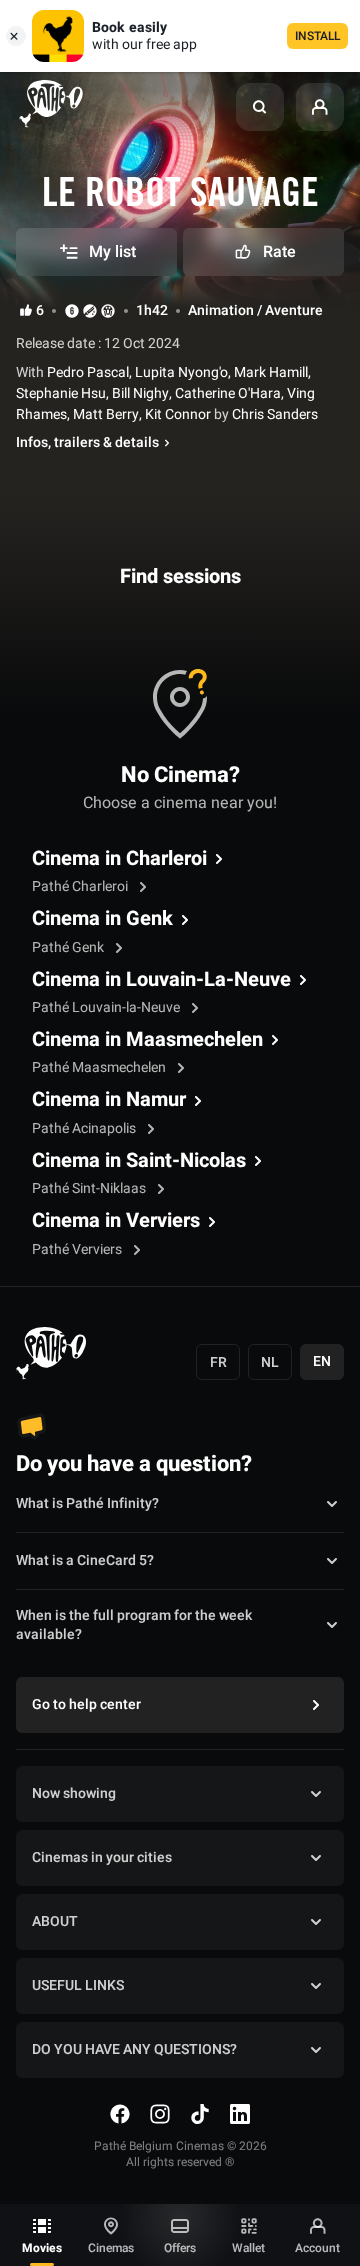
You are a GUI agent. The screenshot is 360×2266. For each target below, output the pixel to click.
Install (317, 36)
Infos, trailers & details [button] (87, 443)
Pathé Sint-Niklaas (90, 1188)
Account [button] (317, 2248)
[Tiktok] (200, 2114)
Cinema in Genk (102, 919)
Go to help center (86, 1704)
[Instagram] (160, 2114)
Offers (180, 2248)
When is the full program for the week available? (134, 1626)
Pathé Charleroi (81, 886)
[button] (260, 107)
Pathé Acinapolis (85, 1128)
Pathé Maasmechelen (100, 1067)
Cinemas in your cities (102, 1857)
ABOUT (55, 1921)
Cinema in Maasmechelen (147, 1040)
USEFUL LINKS (78, 1985)
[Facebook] (120, 2114)
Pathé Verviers (78, 1249)
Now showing (74, 1793)
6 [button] (40, 311)
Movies (42, 2248)
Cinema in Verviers (116, 1221)
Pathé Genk (69, 947)
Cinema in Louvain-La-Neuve (161, 980)
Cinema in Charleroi (119, 859)
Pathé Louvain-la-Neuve (107, 1007)
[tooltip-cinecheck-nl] (72, 310)
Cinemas (111, 2248)
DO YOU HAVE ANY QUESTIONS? (134, 2049)
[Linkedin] (240, 2114)
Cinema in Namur (109, 1100)
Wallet (248, 2248)
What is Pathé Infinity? (87, 1503)
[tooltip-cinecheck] (90, 310)
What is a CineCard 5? (85, 1560)
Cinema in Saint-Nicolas (139, 1161)
